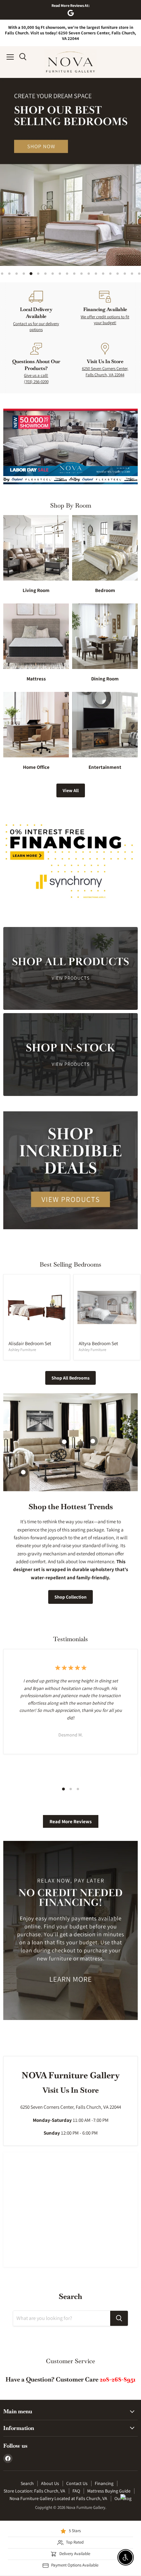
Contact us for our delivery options (36, 327)
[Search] (119, 2318)
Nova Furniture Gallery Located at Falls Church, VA (58, 2498)
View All (71, 790)
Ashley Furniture (22, 1350)
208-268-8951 (118, 2379)
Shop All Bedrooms (70, 1378)
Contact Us (77, 2483)
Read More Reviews (71, 1821)
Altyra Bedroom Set (98, 1343)
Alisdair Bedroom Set (30, 1343)
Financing (104, 2483)
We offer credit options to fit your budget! (105, 320)
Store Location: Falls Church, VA (34, 2491)
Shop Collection (70, 1597)
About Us (50, 2483)
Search (27, 2483)
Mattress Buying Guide (109, 2491)
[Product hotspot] (93, 1441)
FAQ (76, 2491)
